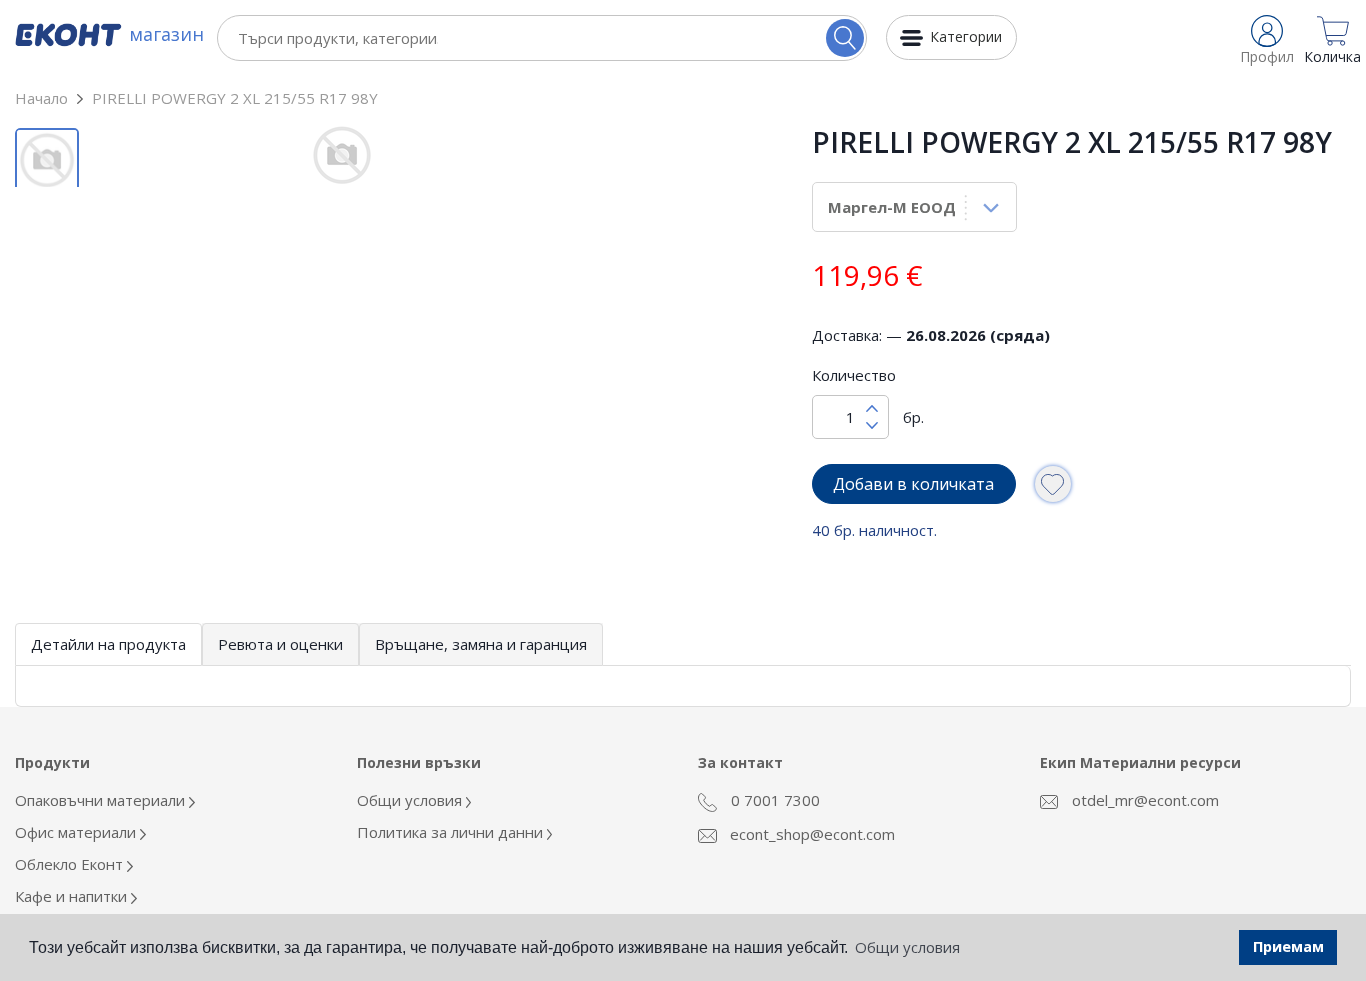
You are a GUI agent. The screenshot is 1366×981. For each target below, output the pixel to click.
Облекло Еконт (71, 864)
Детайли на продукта (108, 644)
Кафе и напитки (73, 896)
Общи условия (411, 800)
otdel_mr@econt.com (1143, 800)
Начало (41, 98)
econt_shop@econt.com (810, 834)
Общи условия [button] (907, 947)
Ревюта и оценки (280, 644)
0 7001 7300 (773, 800)
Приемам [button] (1288, 946)
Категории (966, 36)
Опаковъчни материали (102, 800)
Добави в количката (913, 484)
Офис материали (77, 832)
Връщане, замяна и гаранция (481, 644)
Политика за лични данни (452, 832)
